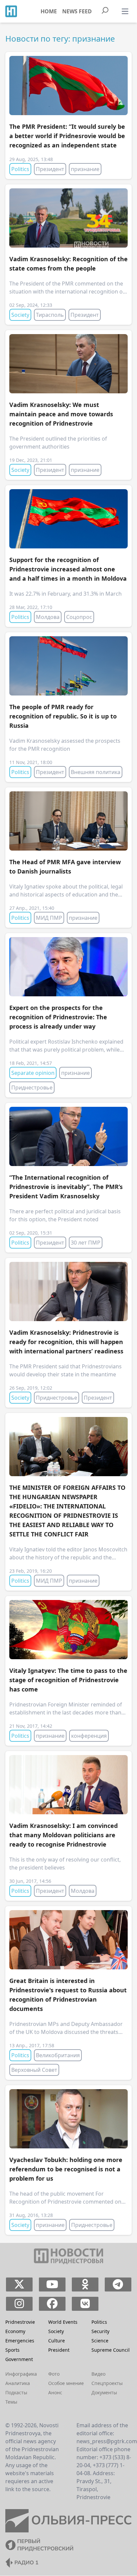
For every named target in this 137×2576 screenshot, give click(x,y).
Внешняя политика (96, 772)
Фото (54, 2374)
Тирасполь (50, 315)
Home (49, 11)
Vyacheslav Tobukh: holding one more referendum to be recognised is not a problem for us (66, 2169)
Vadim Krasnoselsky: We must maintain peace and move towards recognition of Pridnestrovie (61, 414)
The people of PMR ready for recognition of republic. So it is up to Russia (63, 716)
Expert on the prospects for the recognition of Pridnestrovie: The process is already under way (58, 1017)
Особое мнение (66, 2383)
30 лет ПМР (86, 1243)
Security (100, 2331)
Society (20, 315)
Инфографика (21, 2374)
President (59, 2350)
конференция (89, 1736)
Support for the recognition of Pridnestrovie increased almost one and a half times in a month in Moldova (68, 569)
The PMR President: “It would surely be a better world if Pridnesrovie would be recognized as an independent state (67, 136)
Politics (20, 169)
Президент (50, 169)
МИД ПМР (49, 918)
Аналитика (18, 2383)
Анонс (55, 2392)
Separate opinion (33, 1073)
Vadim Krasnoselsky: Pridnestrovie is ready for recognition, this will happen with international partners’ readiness (66, 1342)
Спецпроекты (107, 2383)
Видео (98, 2374)
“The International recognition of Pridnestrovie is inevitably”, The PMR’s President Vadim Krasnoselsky (66, 1187)
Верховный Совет (34, 2070)
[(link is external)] (19, 2284)
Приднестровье (32, 1088)
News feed (77, 11)
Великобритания (58, 2055)
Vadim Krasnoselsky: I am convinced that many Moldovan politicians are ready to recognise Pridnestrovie (64, 1835)
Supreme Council (111, 2350)
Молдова (48, 617)
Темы (11, 2402)
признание (85, 169)
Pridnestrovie (20, 2322)
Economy (15, 2331)
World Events (63, 2322)
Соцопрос (79, 617)
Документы (104, 2392)
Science (100, 2341)
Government (19, 2359)
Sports (12, 2350)
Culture (57, 2341)
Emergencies (20, 2341)
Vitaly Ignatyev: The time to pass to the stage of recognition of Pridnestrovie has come (68, 1680)
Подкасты (16, 2392)
